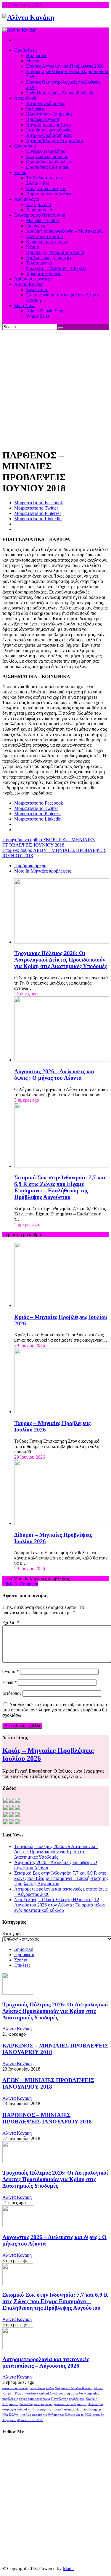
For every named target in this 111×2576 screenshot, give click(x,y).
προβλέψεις (77, 2399)
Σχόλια (21, 1960)
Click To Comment (20, 1584)
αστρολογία (37, 2388)
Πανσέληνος (59, 2399)
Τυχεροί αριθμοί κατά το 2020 (23, 2420)
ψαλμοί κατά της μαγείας (34, 2409)
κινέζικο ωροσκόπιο (33, 2415)
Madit (68, 2568)
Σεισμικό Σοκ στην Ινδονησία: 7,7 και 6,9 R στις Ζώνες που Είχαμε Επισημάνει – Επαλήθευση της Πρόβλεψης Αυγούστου (60, 1187)
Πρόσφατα (24, 1955)
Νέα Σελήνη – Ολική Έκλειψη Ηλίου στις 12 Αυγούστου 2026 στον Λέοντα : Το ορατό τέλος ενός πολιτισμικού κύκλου (59, 1905)
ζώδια (50, 2388)
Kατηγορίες (13, 1934)
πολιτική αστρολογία (66, 2409)
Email (10, 1682)
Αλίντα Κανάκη (17, 2029)
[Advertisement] (55, 388)
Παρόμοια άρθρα (30, 866)
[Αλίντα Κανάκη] (28, 17)
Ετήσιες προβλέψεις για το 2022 (70, 2415)
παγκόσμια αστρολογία (34, 2399)
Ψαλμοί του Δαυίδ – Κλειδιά (74, 2388)
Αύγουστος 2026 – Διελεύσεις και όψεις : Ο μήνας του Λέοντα (54, 1075)
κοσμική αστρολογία (72, 2393)
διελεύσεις (26, 2404)
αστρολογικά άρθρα (15, 2388)
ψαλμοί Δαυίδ (48, 2393)
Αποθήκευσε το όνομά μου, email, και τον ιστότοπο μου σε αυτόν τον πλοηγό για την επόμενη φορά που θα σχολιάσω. (55, 1710)
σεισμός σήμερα (92, 2409)
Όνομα (11, 1671)
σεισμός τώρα (43, 2404)
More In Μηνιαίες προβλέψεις (42, 871)
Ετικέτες (22, 1965)
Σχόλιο (11, 1623)
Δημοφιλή (24, 1949)
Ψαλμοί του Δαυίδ (26, 2393)
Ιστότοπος (12, 1693)
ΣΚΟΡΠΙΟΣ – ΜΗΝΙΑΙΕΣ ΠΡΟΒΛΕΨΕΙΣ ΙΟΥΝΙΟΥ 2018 (49, 842)
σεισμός (98, 2415)
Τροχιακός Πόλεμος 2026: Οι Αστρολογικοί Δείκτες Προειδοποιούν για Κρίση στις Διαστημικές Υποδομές (61, 960)
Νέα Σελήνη (11, 2415)
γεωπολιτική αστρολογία (70, 2404)
